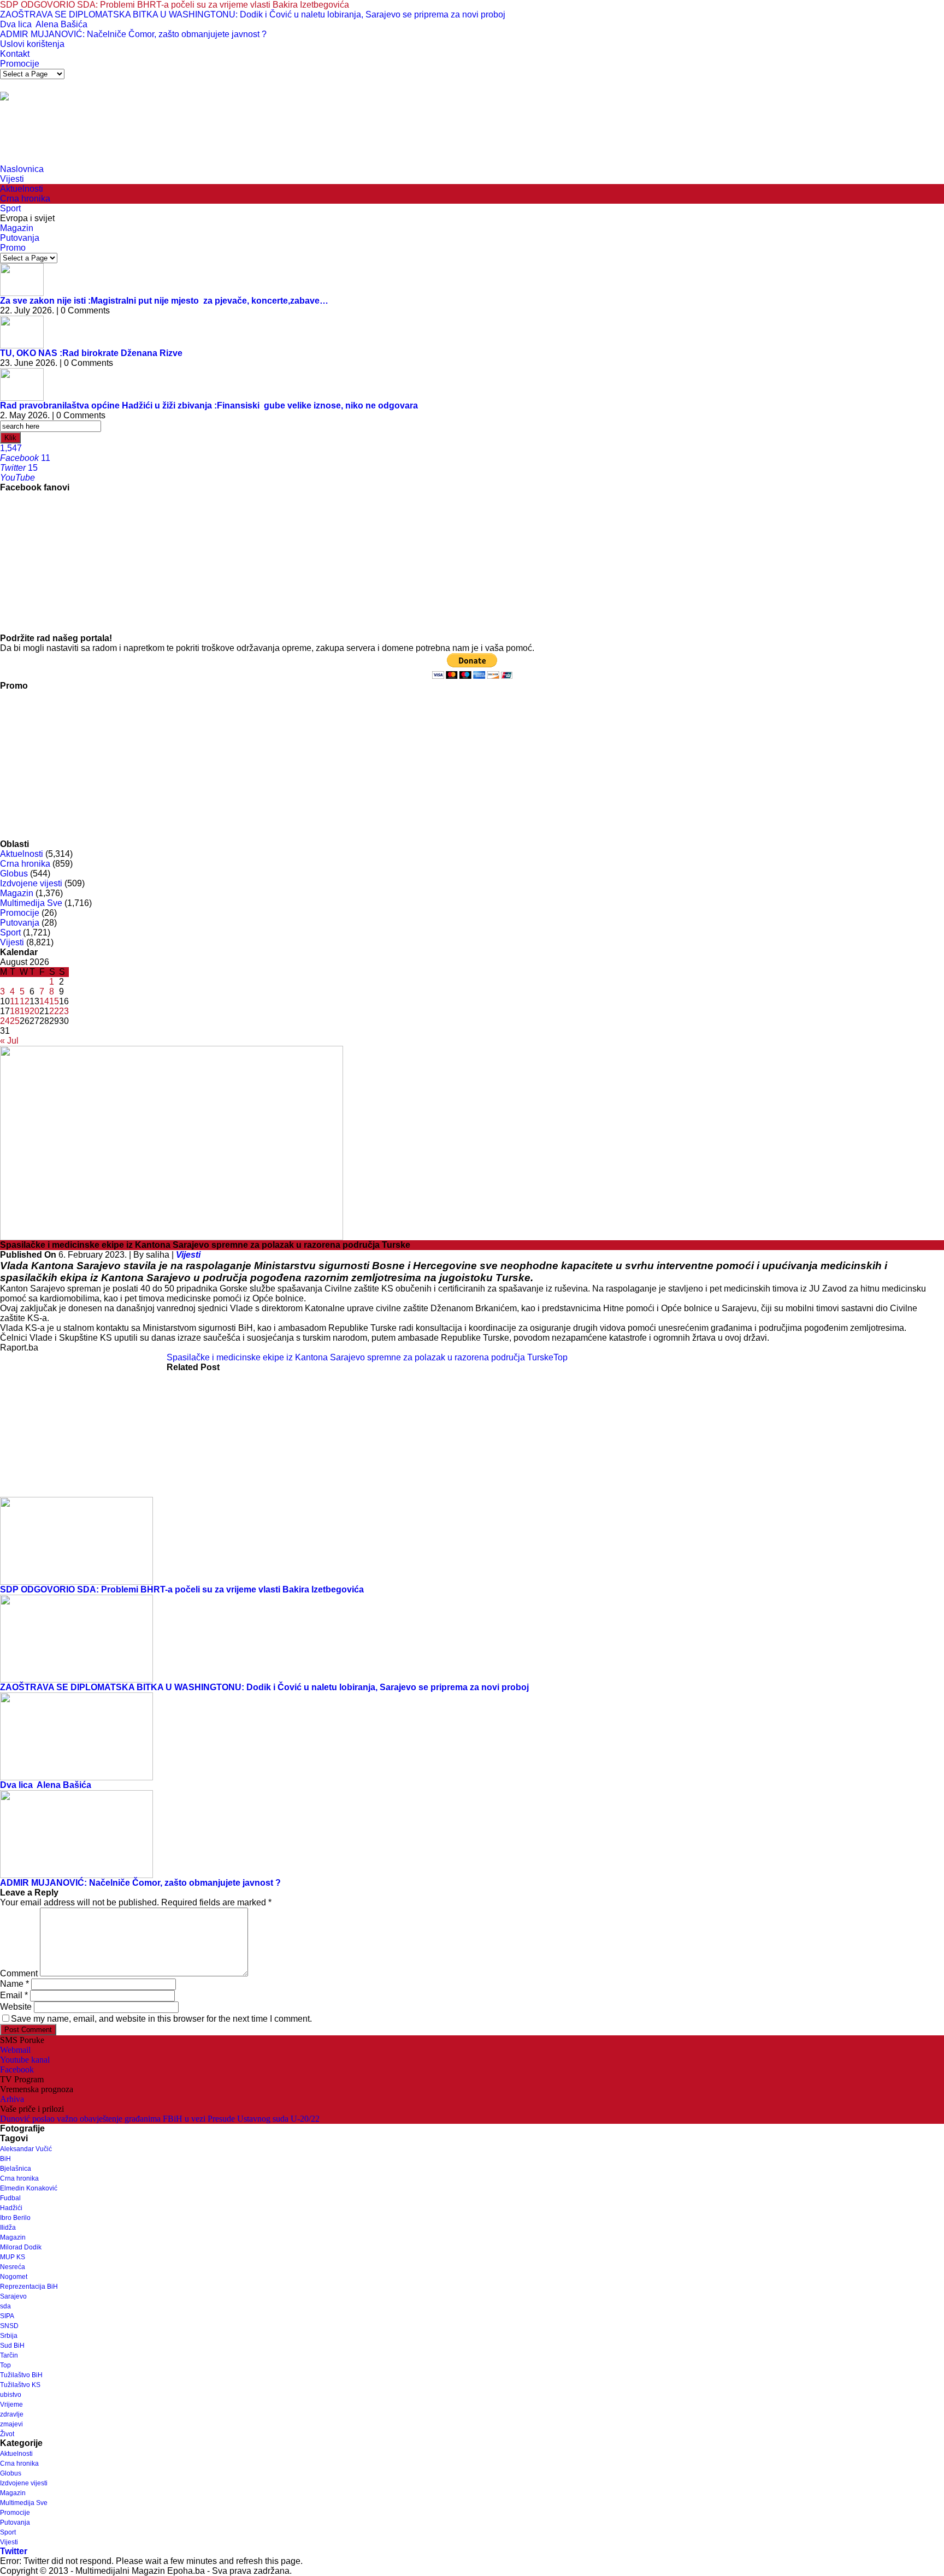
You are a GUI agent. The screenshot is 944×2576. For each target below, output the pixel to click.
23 (64, 1011)
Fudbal (10, 2198)
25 (15, 1021)
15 (54, 1001)
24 (5, 1021)
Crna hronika (25, 199)
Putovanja (20, 238)
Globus (14, 874)
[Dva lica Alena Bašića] (76, 1736)
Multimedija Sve (31, 903)
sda (5, 2306)
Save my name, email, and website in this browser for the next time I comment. (161, 2019)
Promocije (20, 64)
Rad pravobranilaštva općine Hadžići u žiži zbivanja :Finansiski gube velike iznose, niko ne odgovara (209, 405)
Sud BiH (12, 2346)
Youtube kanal (25, 2060)
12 (25, 1001)
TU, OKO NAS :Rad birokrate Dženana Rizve (91, 353)
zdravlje (12, 2414)
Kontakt (15, 54)
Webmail (15, 2050)
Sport (10, 208)
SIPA (7, 2316)
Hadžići (11, 2208)
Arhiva (12, 2099)
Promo (13, 248)
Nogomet (14, 2277)
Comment (19, 1973)
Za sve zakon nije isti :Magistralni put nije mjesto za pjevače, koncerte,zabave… (164, 301)
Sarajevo (13, 2296)
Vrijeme (11, 2405)
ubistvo (11, 2395)
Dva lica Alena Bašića (44, 24)
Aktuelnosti (22, 189)
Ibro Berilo (15, 2218)
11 (14, 1001)
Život (7, 2434)
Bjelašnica (16, 2169)
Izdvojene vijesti (31, 883)
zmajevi (11, 2424)
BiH (5, 2159)
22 (54, 1011)
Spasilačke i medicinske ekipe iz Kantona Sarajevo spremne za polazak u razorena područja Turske (360, 1357)
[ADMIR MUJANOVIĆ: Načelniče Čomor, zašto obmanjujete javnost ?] (76, 1834)
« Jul (9, 1041)
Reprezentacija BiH (29, 2287)
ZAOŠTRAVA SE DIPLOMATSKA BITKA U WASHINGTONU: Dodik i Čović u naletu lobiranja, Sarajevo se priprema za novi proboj (253, 14)
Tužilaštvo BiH (21, 2375)
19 (25, 1011)
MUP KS (13, 2257)
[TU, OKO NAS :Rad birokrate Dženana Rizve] (22, 331)
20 (34, 1011)
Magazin (17, 228)
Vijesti (12, 179)
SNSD (9, 2326)
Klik (10, 438)
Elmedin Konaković (29, 2188)
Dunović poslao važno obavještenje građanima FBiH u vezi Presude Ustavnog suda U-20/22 (160, 2119)
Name (14, 1984)
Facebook (17, 2069)
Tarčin (9, 2355)
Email (14, 1995)
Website (16, 2007)
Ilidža (8, 2228)
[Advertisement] (199, 137)
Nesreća (13, 2267)
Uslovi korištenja (32, 44)
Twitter (14, 2551)
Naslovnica (22, 169)
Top (560, 1357)
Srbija (9, 2336)
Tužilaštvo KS (20, 2385)
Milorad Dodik (21, 2247)
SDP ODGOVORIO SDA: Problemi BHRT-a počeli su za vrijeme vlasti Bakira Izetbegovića (175, 5)
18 (15, 1011)
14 (44, 1001)
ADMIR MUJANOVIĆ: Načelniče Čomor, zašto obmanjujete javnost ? (133, 34)
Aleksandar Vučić (26, 2149)
